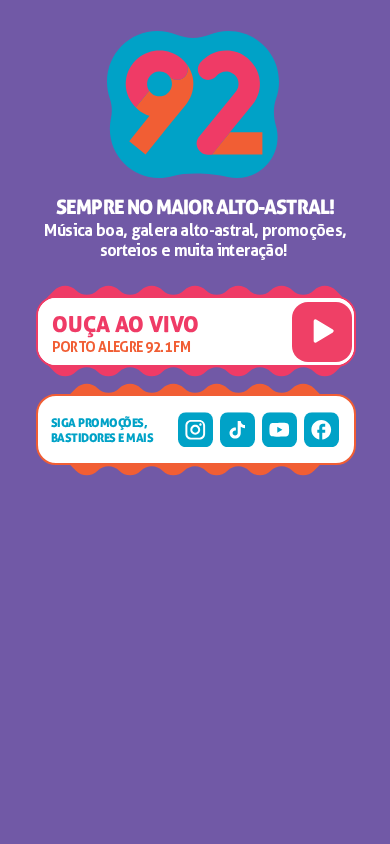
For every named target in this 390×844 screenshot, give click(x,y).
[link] (196, 430)
